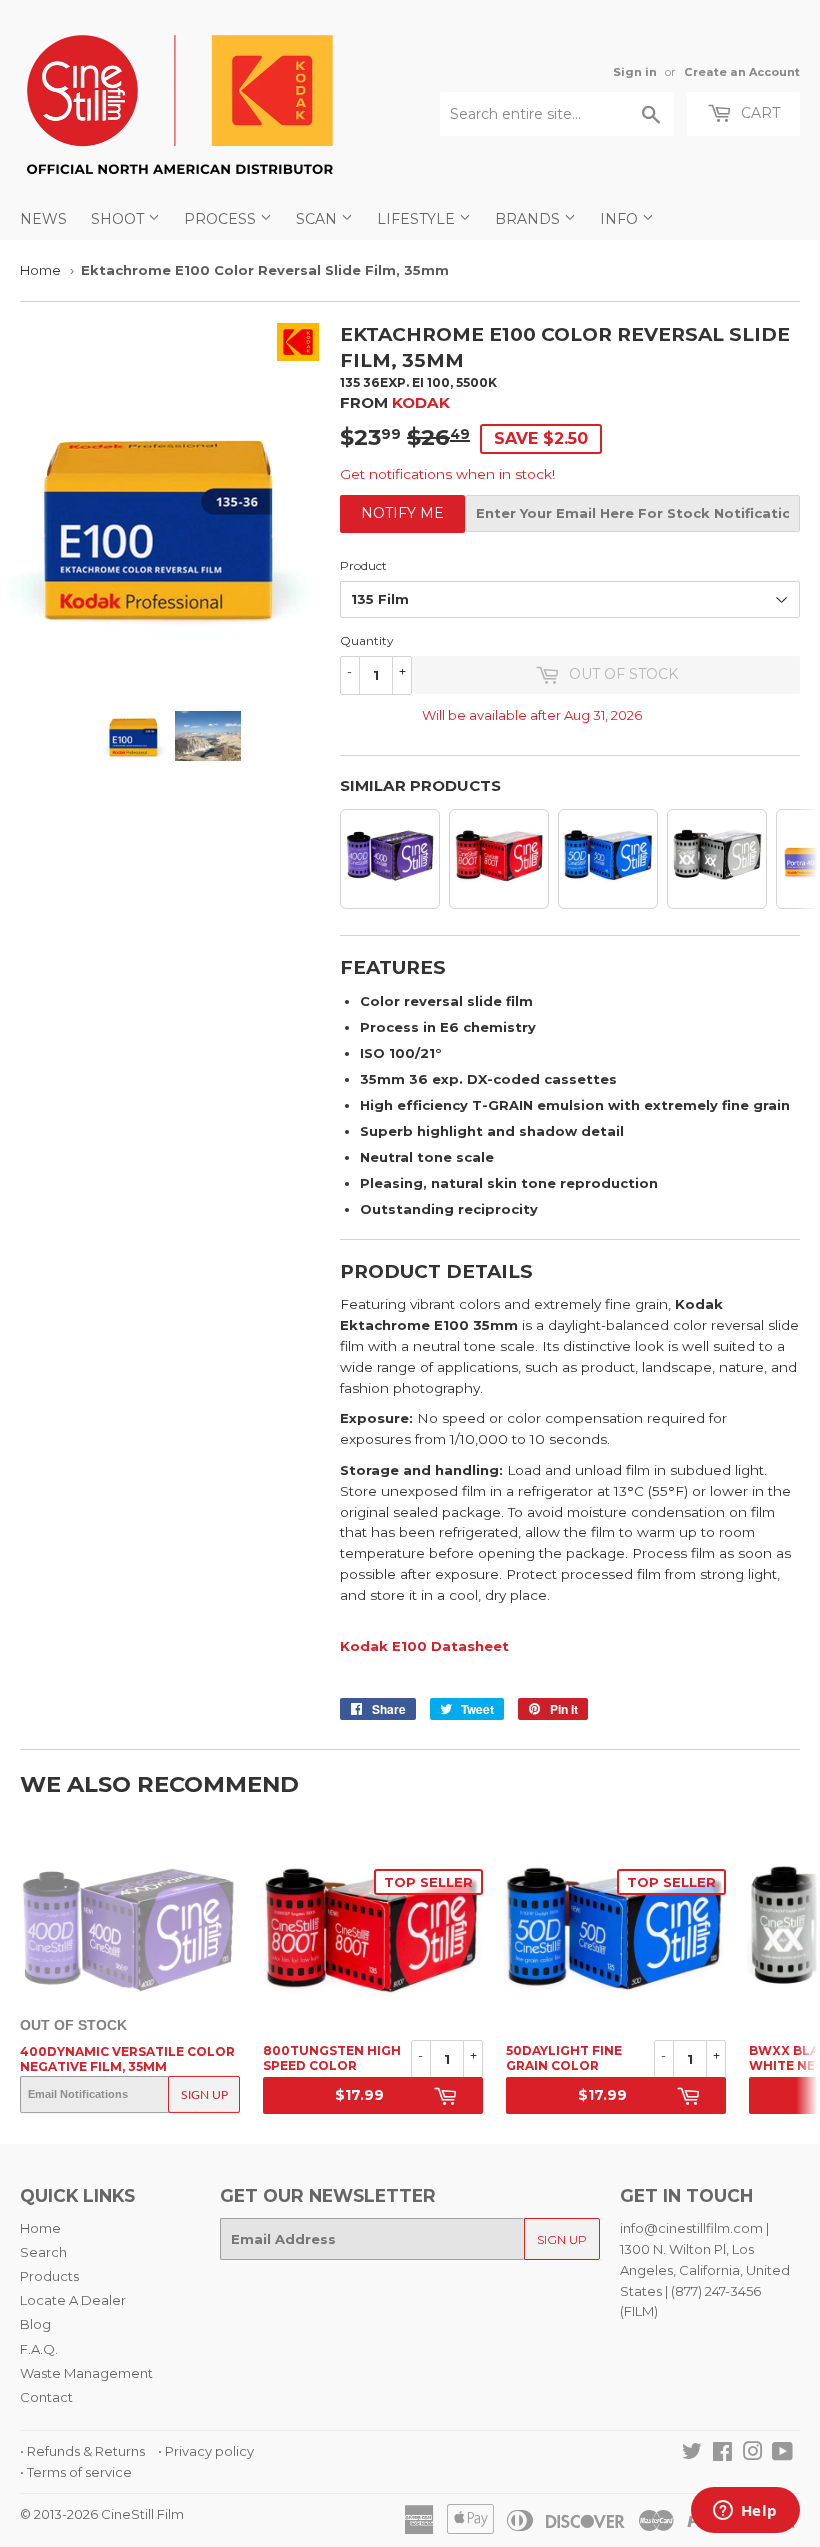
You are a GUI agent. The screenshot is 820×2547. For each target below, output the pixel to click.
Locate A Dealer (73, 2300)
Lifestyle (418, 219)
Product (363, 565)
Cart (758, 113)
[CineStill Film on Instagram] (753, 2454)
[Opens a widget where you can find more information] (745, 2512)
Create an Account (742, 72)
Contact (46, 2397)
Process (222, 219)
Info (621, 219)
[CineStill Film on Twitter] (692, 2454)
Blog (35, 2324)
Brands (529, 219)
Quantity (367, 640)
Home (40, 270)
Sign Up (204, 2095)
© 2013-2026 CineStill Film (102, 2514)
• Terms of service (76, 2472)
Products (49, 2276)
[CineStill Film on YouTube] (782, 2454)
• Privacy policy (206, 2451)
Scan (318, 219)
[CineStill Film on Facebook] (722, 2454)
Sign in (635, 72)
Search (43, 2252)
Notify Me (402, 513)
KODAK (421, 402)
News (43, 219)
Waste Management (86, 2373)
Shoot (119, 219)
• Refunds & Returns (82, 2451)
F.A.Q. (39, 2349)
